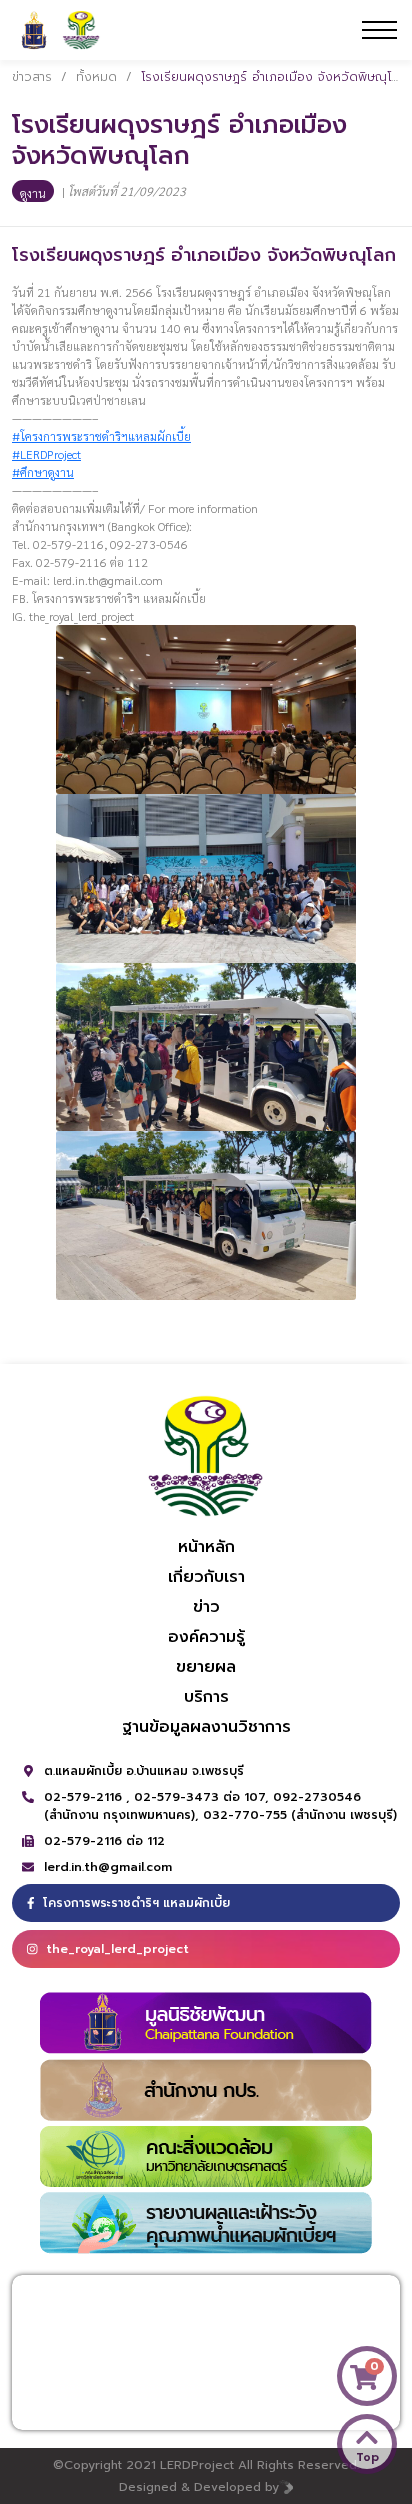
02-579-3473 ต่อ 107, (203, 1797)
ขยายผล (206, 1667)
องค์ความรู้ (206, 1637)
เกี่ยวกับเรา (206, 1577)
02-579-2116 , (89, 1797)
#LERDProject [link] (46, 454)
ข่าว (206, 1607)
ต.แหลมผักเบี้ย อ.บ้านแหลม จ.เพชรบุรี (144, 1771)
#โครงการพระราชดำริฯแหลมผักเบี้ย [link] (101, 436)
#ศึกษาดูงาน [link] (43, 472)
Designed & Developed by (199, 2487)
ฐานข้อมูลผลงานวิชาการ (206, 1727)
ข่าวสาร (32, 77)
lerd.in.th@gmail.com (108, 1867)
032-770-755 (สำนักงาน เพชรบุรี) (300, 1815)
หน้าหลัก (206, 1547)
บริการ (206, 1697)
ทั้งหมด (96, 77)
